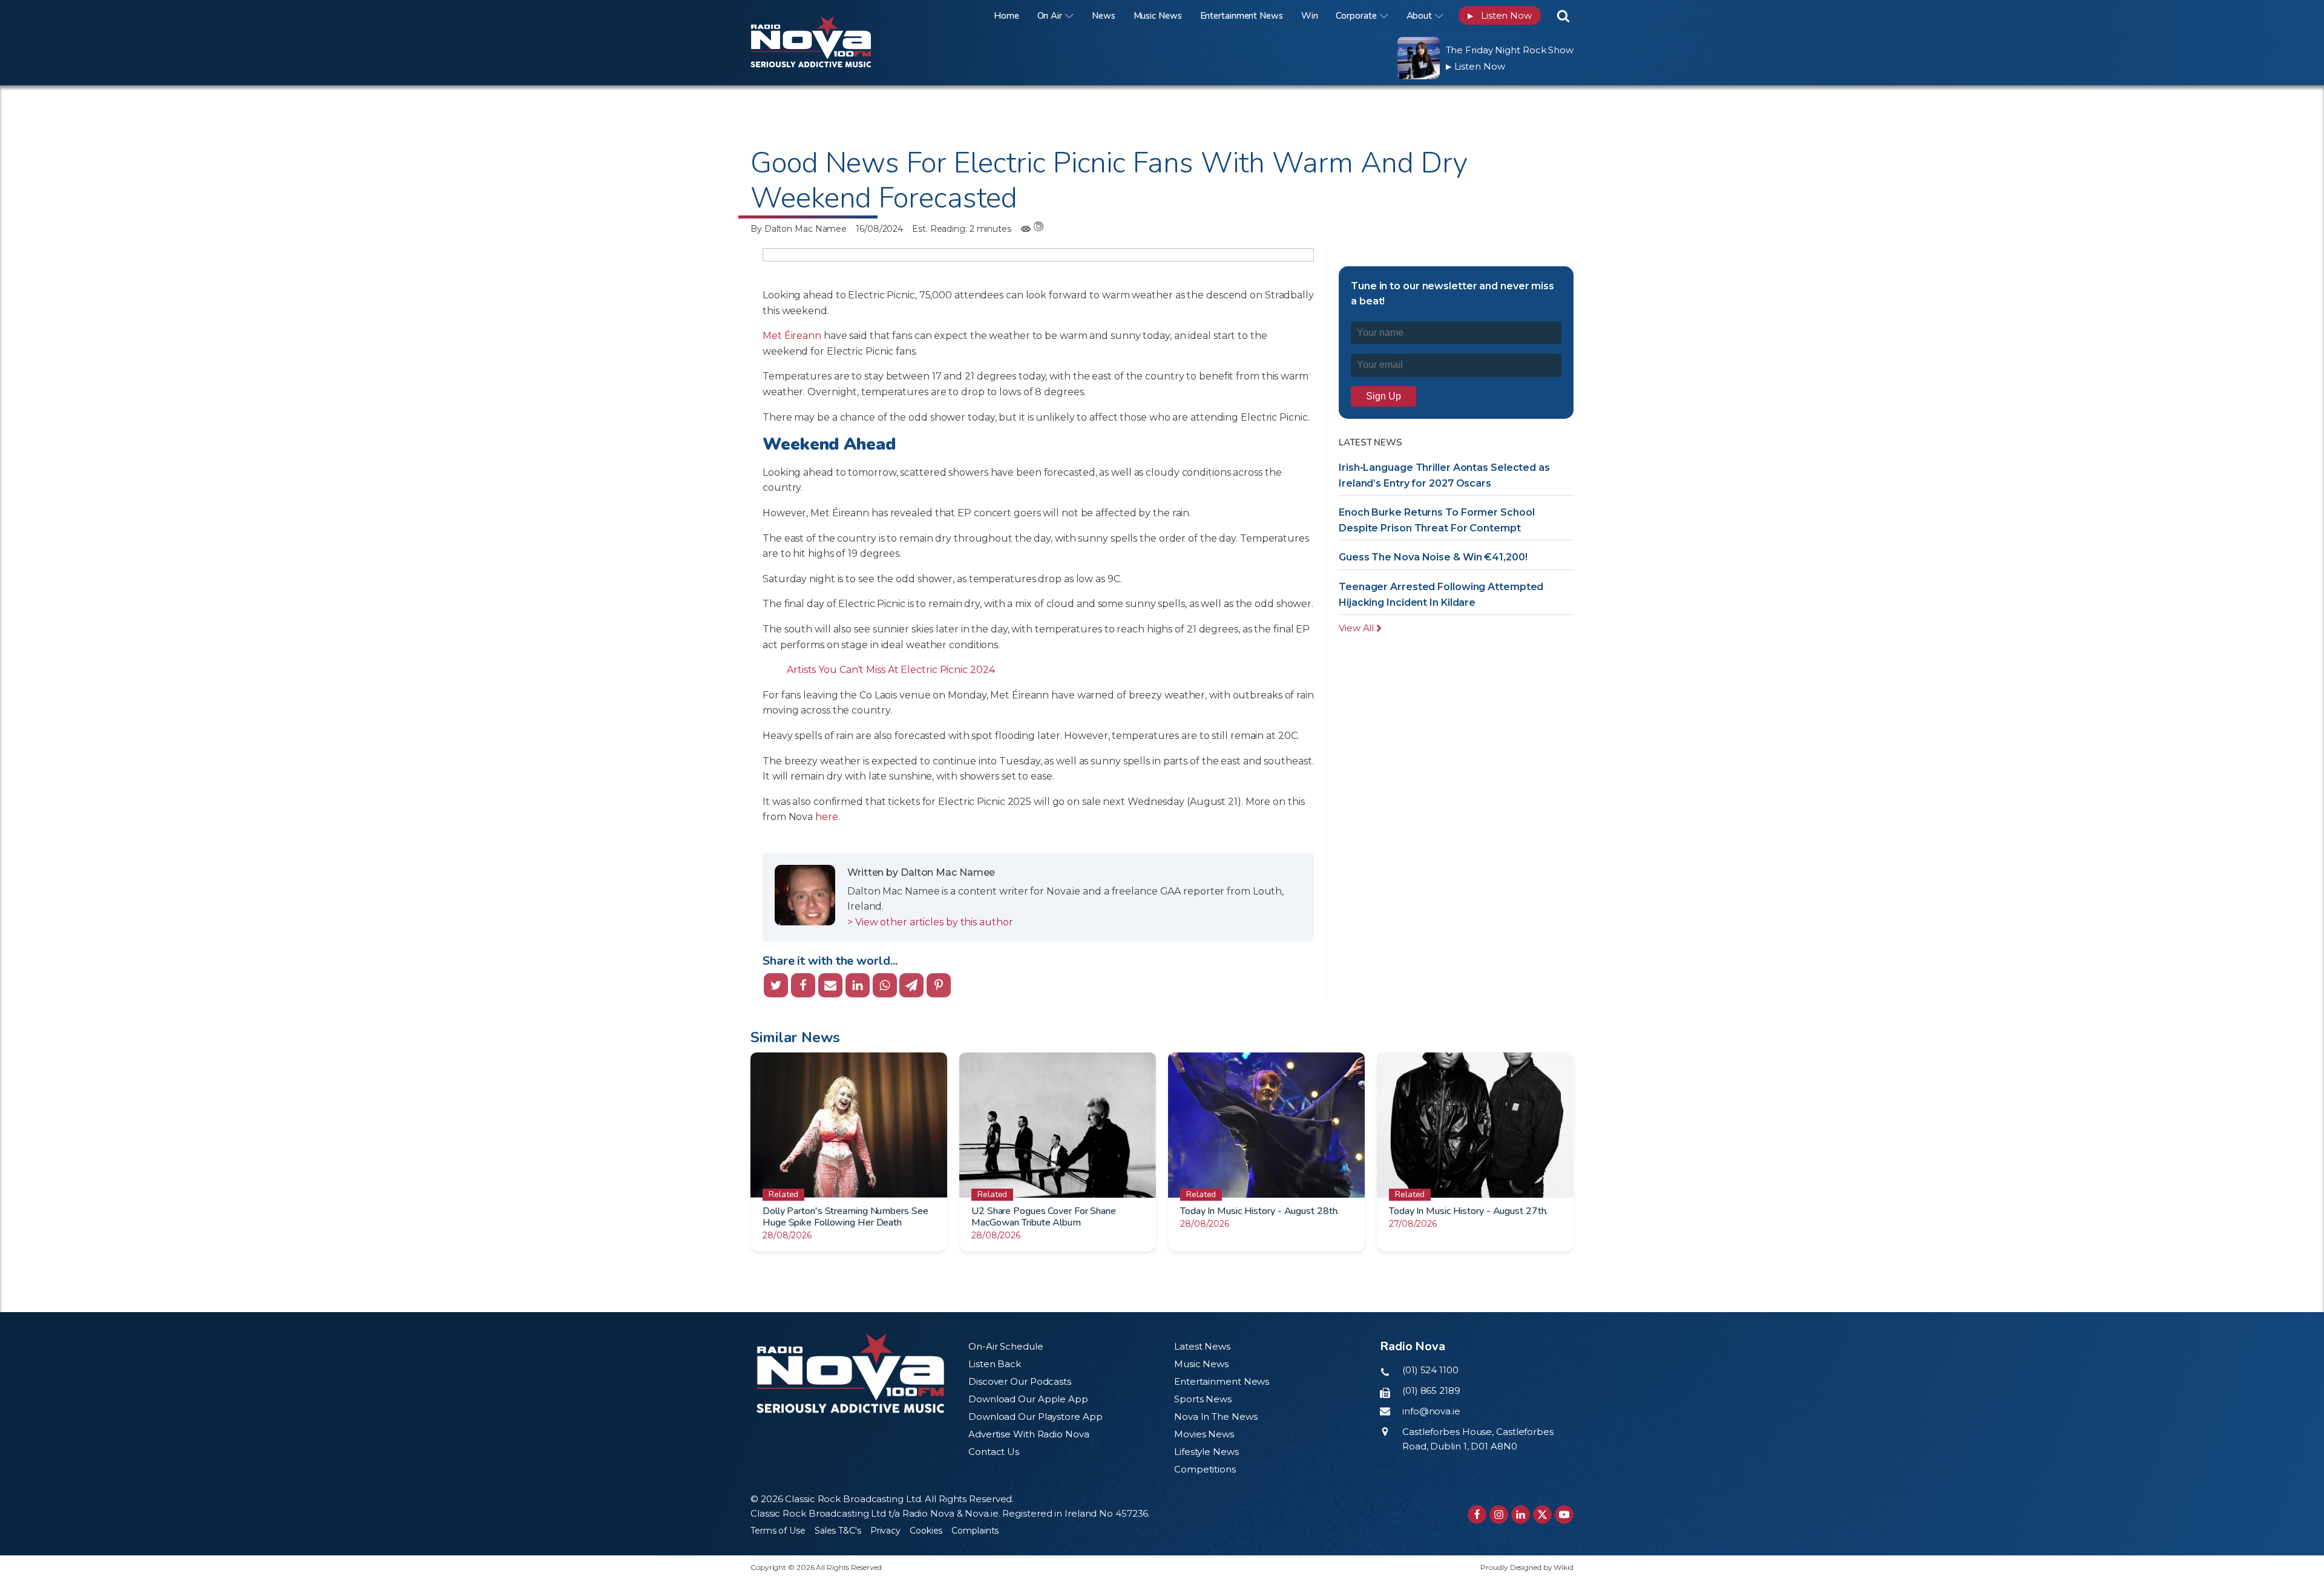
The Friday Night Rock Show (1510, 50)
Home (1006, 16)
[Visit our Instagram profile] (1499, 1515)
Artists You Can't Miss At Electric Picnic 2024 (891, 670)
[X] (776, 985)
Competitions (1205, 1469)
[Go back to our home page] (850, 1374)
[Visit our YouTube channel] (1564, 1515)
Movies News (1204, 1434)
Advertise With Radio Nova (1029, 1434)
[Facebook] (803, 985)
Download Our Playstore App (1035, 1417)
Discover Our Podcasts (1020, 1381)
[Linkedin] (858, 985)
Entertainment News (1242, 16)
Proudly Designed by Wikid (1527, 1567)
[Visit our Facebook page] (1477, 1515)
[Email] (830, 985)
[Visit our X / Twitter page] (1542, 1515)
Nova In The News (1216, 1417)
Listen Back (995, 1364)
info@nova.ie (1431, 1411)
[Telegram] (911, 985)
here (827, 817)
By (799, 229)
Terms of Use (778, 1531)
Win (1310, 16)
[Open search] (1563, 16)
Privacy (885, 1531)
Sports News (1203, 1399)
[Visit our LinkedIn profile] (1521, 1515)
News (1104, 16)
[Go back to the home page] (826, 15)
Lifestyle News (1206, 1452)
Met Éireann (792, 336)
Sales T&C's (838, 1531)
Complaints (975, 1531)
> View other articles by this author (930, 922)
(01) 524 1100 (1430, 1370)
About (1420, 16)
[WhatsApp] (885, 985)
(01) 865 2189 (1431, 1390)
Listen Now (1500, 15)
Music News (1158, 16)
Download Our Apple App (1028, 1399)
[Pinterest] (939, 985)
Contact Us (994, 1452)
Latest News (1202, 1346)
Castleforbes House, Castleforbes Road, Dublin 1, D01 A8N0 (1478, 1439)
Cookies (926, 1531)
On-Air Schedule (1006, 1346)
